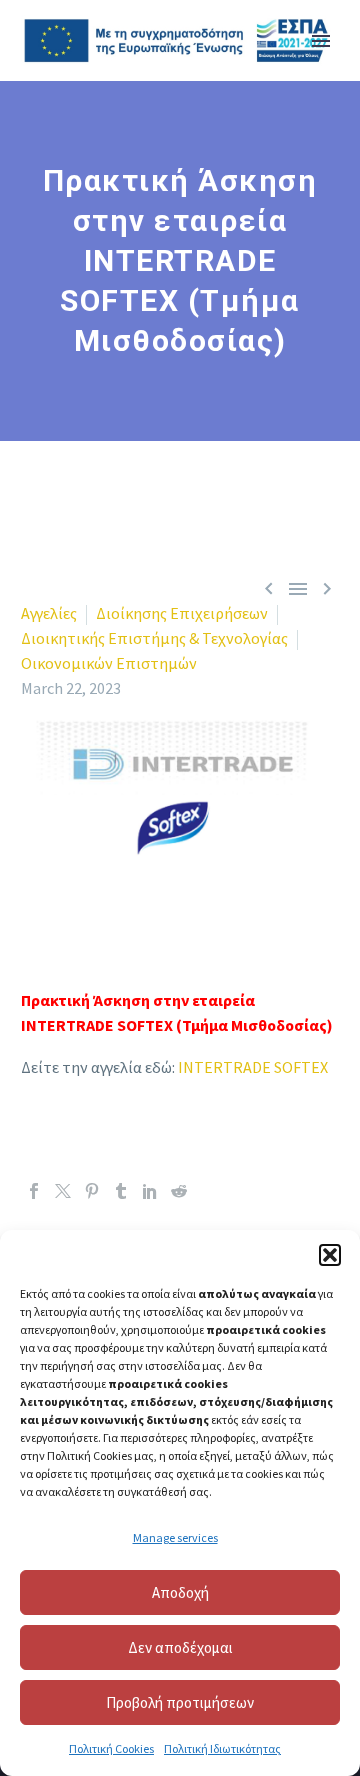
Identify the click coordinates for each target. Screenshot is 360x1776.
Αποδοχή (180, 1592)
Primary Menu (321, 41)
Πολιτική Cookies (111, 1748)
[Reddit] (179, 1191)
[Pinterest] (92, 1191)
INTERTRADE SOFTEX (253, 1067)
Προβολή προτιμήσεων (180, 1702)
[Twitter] (63, 1191)
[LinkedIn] (150, 1191)
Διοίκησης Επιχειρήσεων (182, 613)
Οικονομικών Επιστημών (109, 663)
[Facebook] (34, 1191)
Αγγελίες (49, 613)
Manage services (175, 1537)
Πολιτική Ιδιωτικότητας (222, 1748)
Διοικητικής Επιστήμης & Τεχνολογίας (154, 638)
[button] (330, 1255)
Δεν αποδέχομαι (180, 1647)
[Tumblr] (121, 1191)
